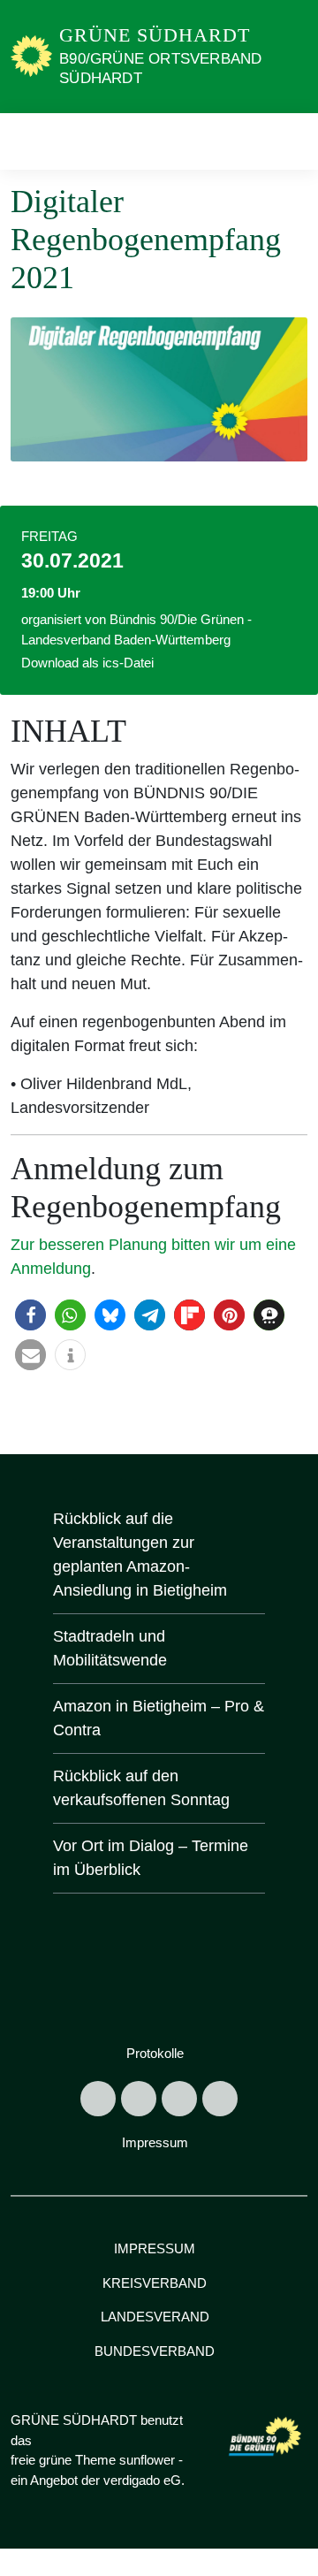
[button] (30, 1315)
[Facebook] (139, 2099)
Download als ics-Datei (87, 663)
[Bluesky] (98, 2099)
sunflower (147, 2460)
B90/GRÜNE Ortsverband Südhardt (160, 69)
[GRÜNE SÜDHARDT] (31, 56)
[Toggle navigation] (288, 141)
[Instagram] (179, 2099)
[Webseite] (220, 2099)
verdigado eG (142, 2480)
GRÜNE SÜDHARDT (155, 35)
